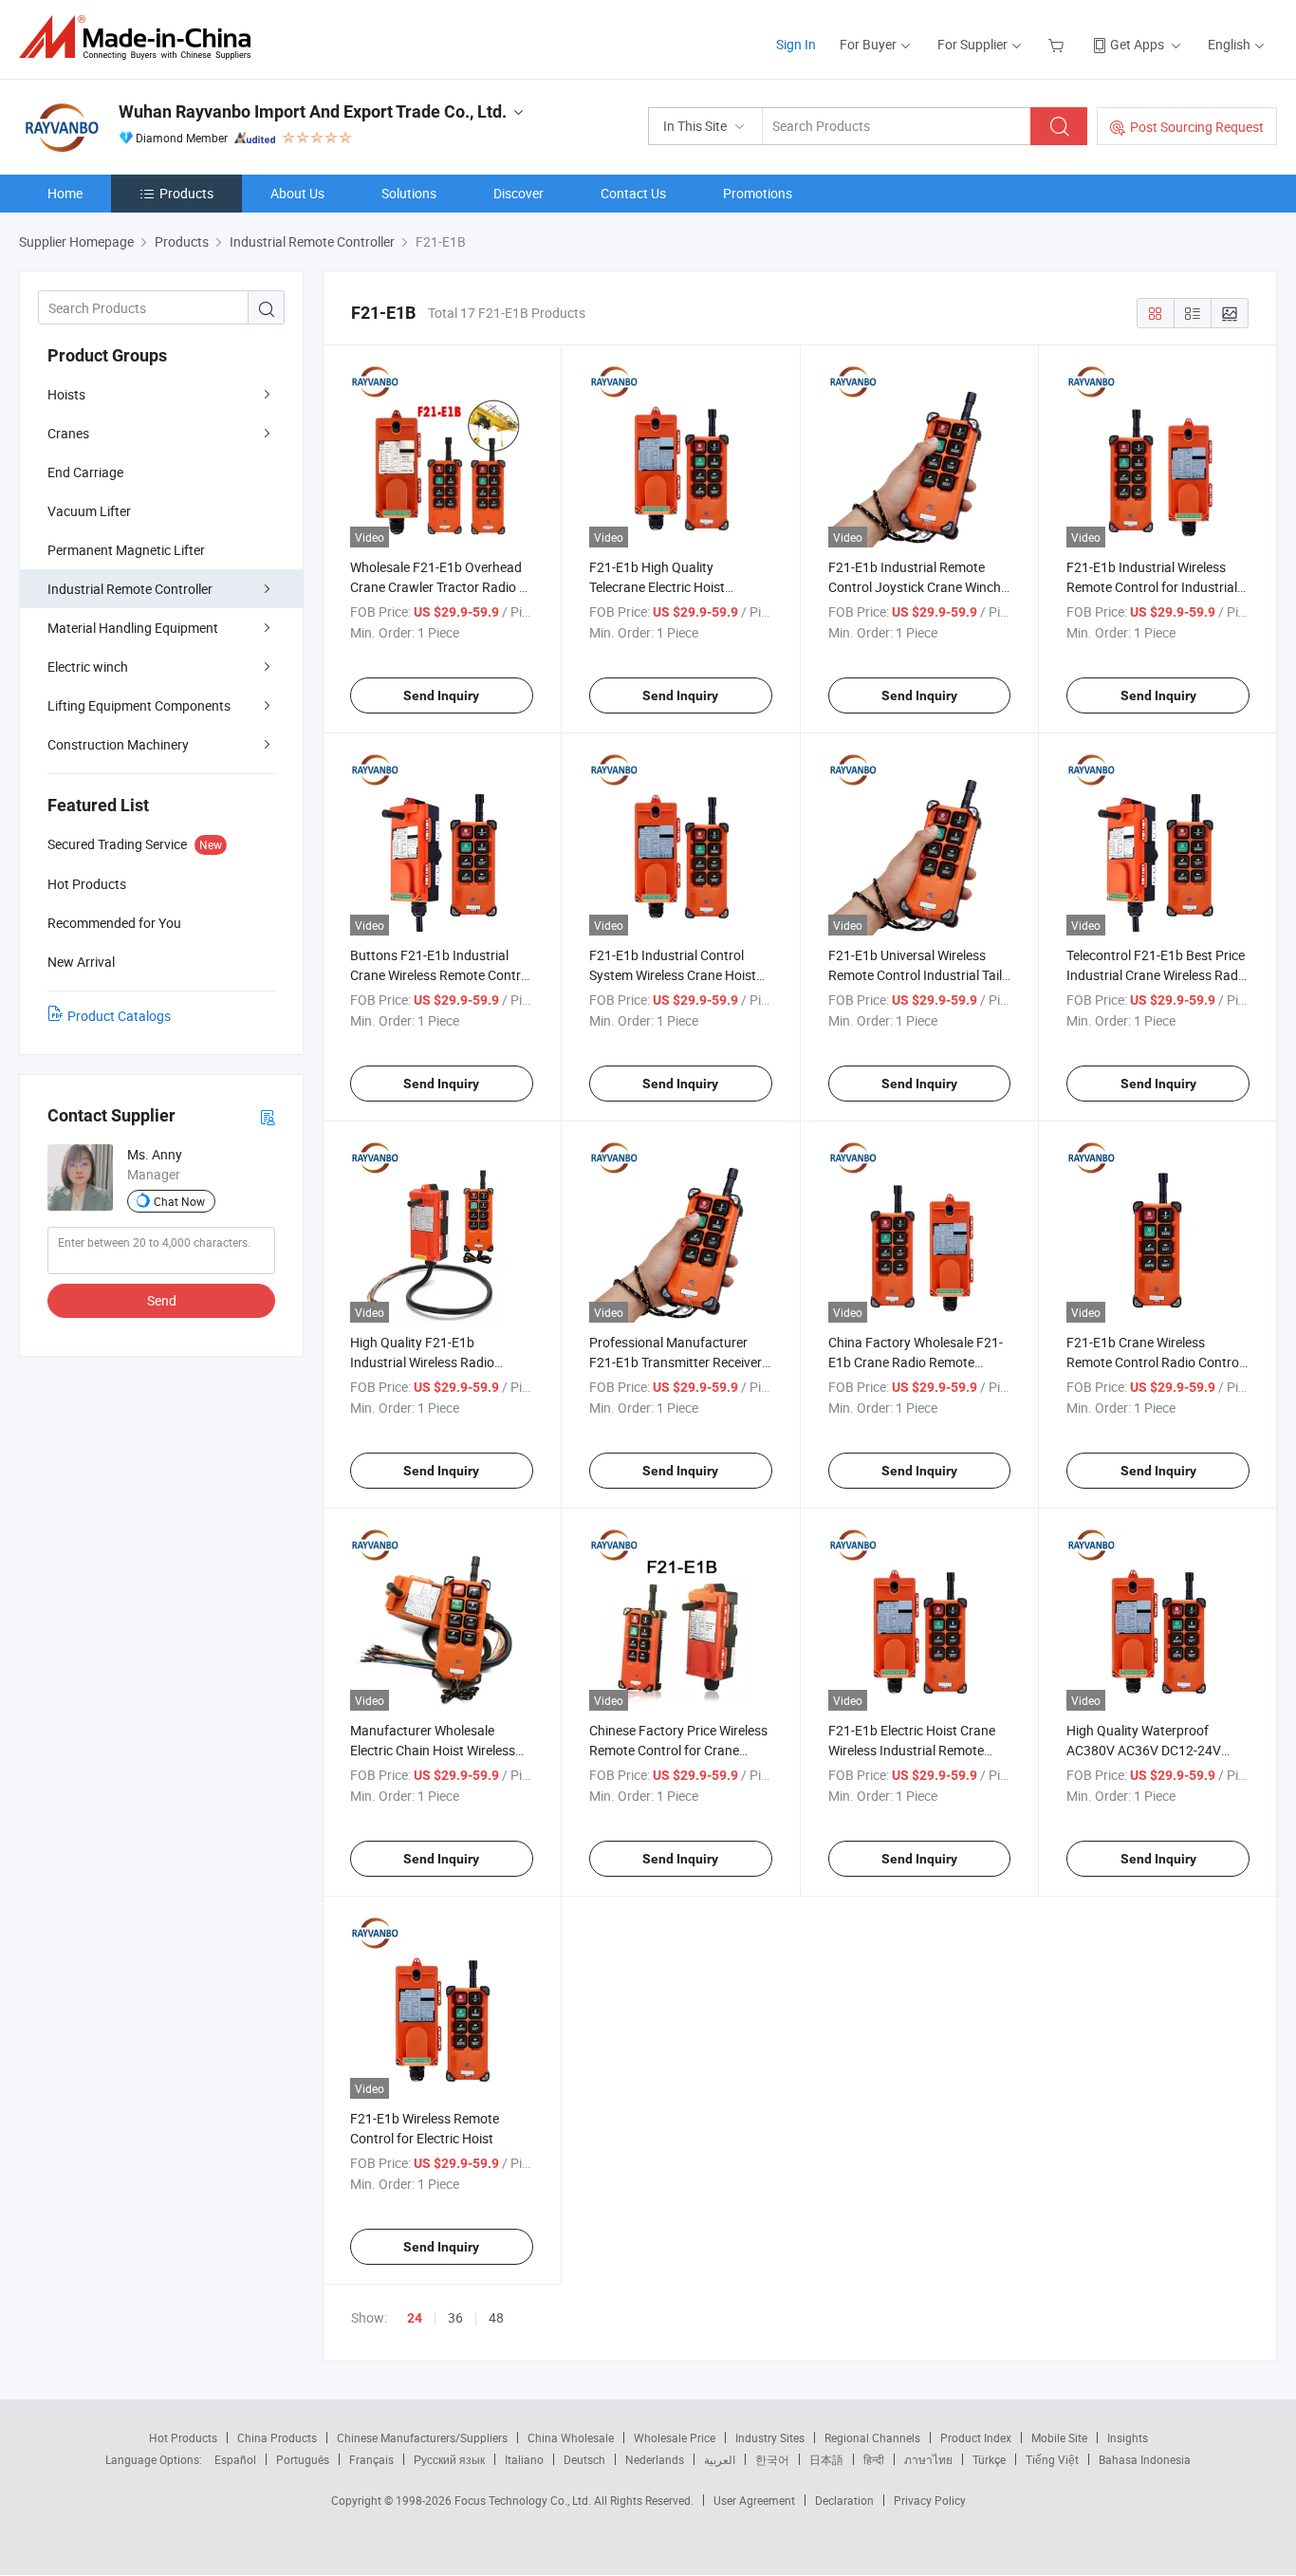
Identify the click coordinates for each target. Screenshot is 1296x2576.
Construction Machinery (118, 744)
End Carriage (85, 472)
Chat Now (179, 1201)
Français (371, 2459)
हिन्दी (874, 2459)
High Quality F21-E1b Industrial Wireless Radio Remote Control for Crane (425, 1362)
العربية (720, 2459)
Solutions (409, 193)
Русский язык (449, 2459)
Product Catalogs (119, 1016)
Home (65, 193)
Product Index (976, 2437)
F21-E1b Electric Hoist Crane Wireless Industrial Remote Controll (912, 1750)
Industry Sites (770, 2437)
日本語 (826, 2459)
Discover (518, 193)
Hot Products (183, 2437)
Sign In (796, 44)
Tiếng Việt (1052, 2459)
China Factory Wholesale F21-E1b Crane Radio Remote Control (916, 1362)
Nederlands (655, 2459)
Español (235, 2459)
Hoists (66, 394)
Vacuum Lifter (89, 511)
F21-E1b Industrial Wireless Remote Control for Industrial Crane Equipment (1152, 587)
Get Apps (1137, 44)
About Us (297, 193)
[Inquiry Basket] (1058, 44)
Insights (1128, 2437)
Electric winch (88, 667)
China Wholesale (571, 2437)
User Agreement (754, 2500)
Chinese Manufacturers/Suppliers (422, 2437)
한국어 (772, 2459)
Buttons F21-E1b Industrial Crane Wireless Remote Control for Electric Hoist (441, 975)
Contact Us (633, 193)
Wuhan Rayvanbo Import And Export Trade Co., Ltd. (313, 111)
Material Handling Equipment (133, 628)
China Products (277, 2437)
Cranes (68, 433)
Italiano (524, 2459)
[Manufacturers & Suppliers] (141, 37)
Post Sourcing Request (1197, 127)
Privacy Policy (930, 2500)
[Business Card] (268, 1116)
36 (455, 2317)
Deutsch (584, 2459)
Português (303, 2459)
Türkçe (989, 2459)
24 (415, 2318)
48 (496, 2317)
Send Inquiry (441, 695)
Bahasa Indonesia (1145, 2459)
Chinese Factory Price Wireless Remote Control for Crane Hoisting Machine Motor (678, 1750)
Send (162, 1300)
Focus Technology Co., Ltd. (524, 2500)
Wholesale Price (675, 2437)
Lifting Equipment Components (139, 705)
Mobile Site (1059, 2437)
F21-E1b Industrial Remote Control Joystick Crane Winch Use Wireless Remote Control (915, 587)
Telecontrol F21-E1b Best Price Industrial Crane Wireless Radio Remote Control (1157, 975)
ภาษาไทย (928, 2459)
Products (186, 193)
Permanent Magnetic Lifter (126, 550)
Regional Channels (872, 2437)
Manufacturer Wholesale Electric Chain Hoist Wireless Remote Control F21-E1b (433, 1750)
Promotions (758, 193)
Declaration (844, 2500)
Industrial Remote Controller (130, 589)
